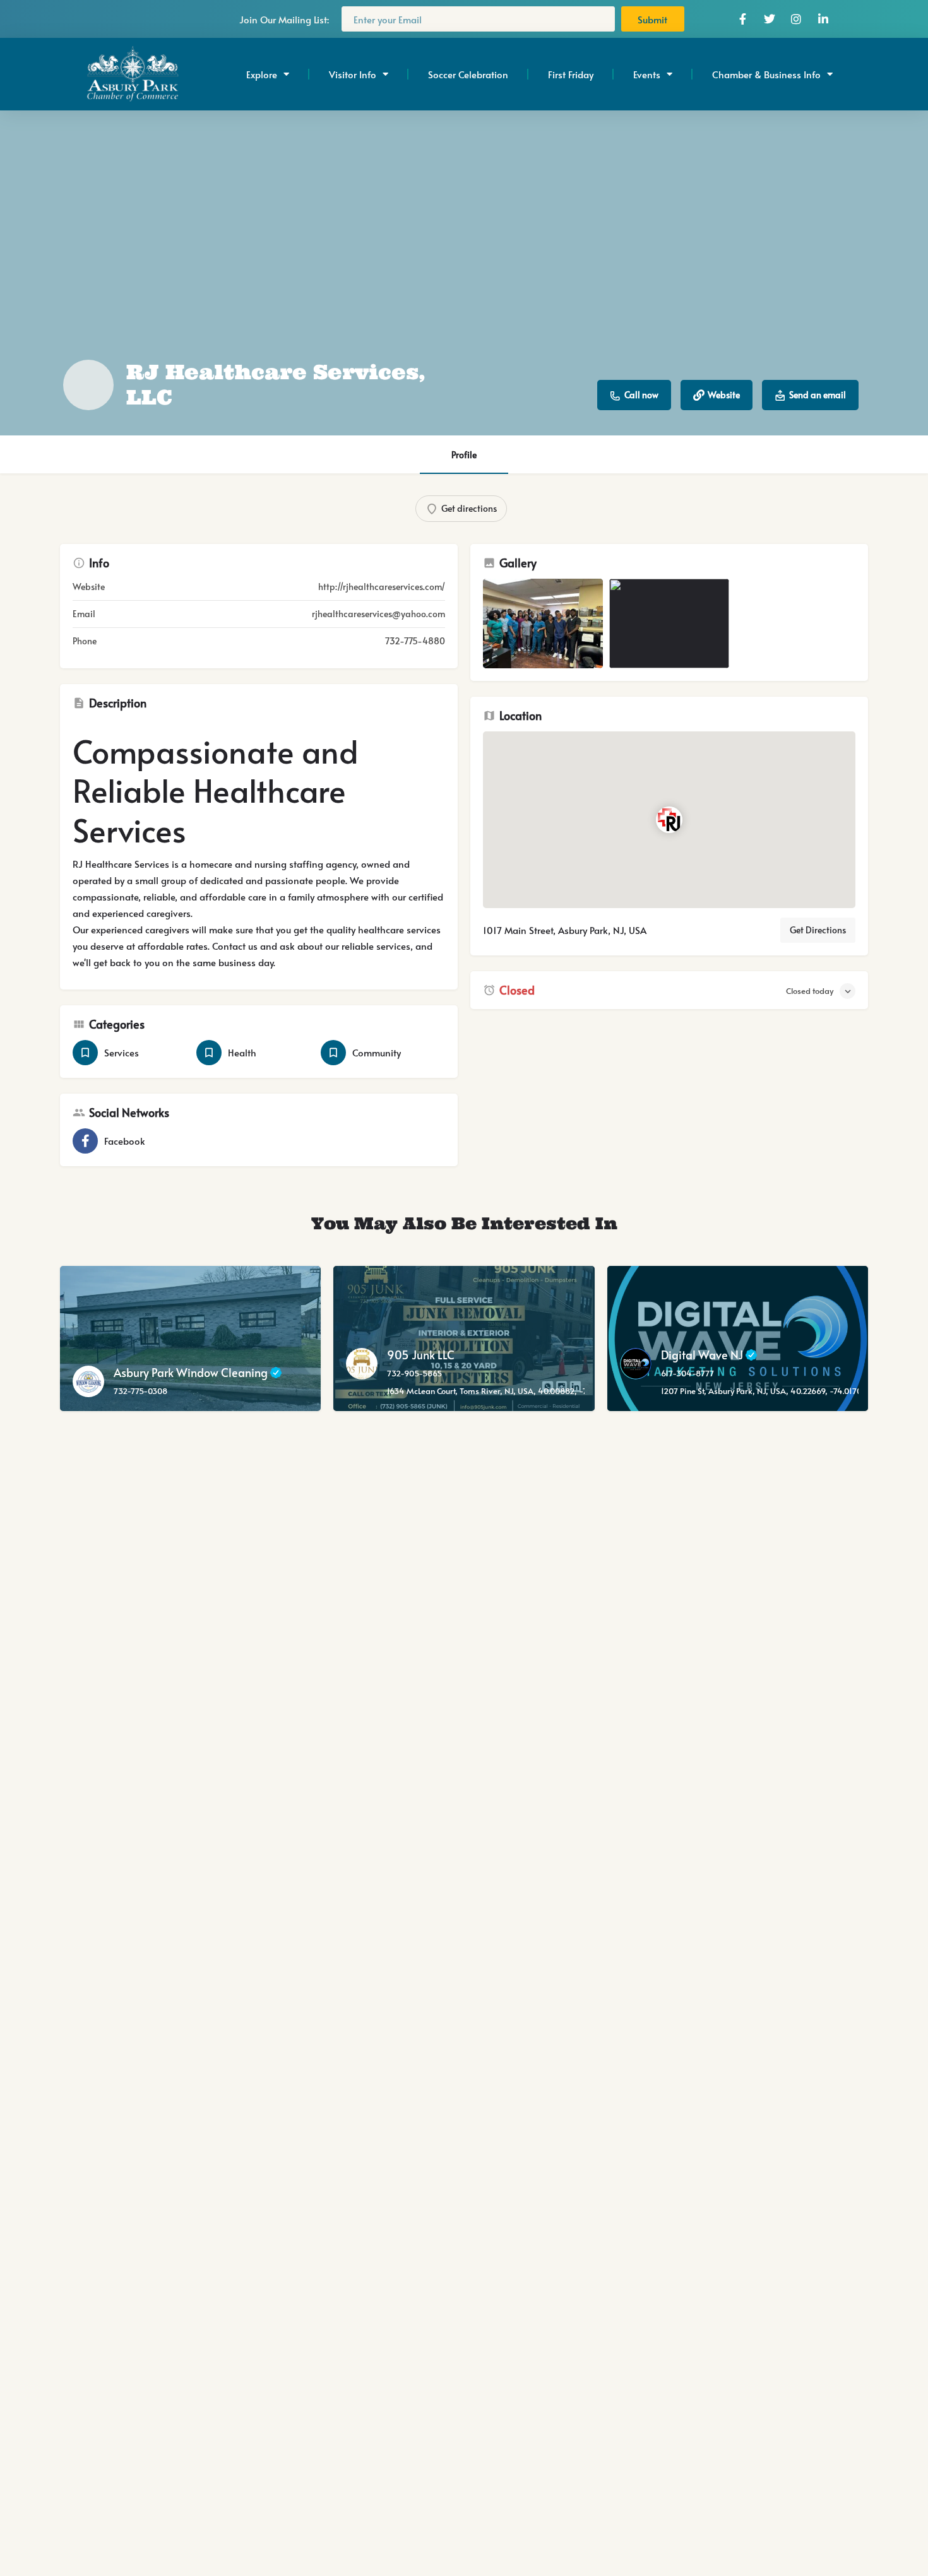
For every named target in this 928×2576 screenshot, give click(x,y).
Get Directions (818, 930)
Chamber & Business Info (766, 74)
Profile (464, 455)
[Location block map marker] (669, 820)
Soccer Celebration (468, 74)
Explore (262, 74)
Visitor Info (353, 74)
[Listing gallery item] (543, 624)
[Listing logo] (88, 385)
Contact (229, 946)
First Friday (571, 74)
